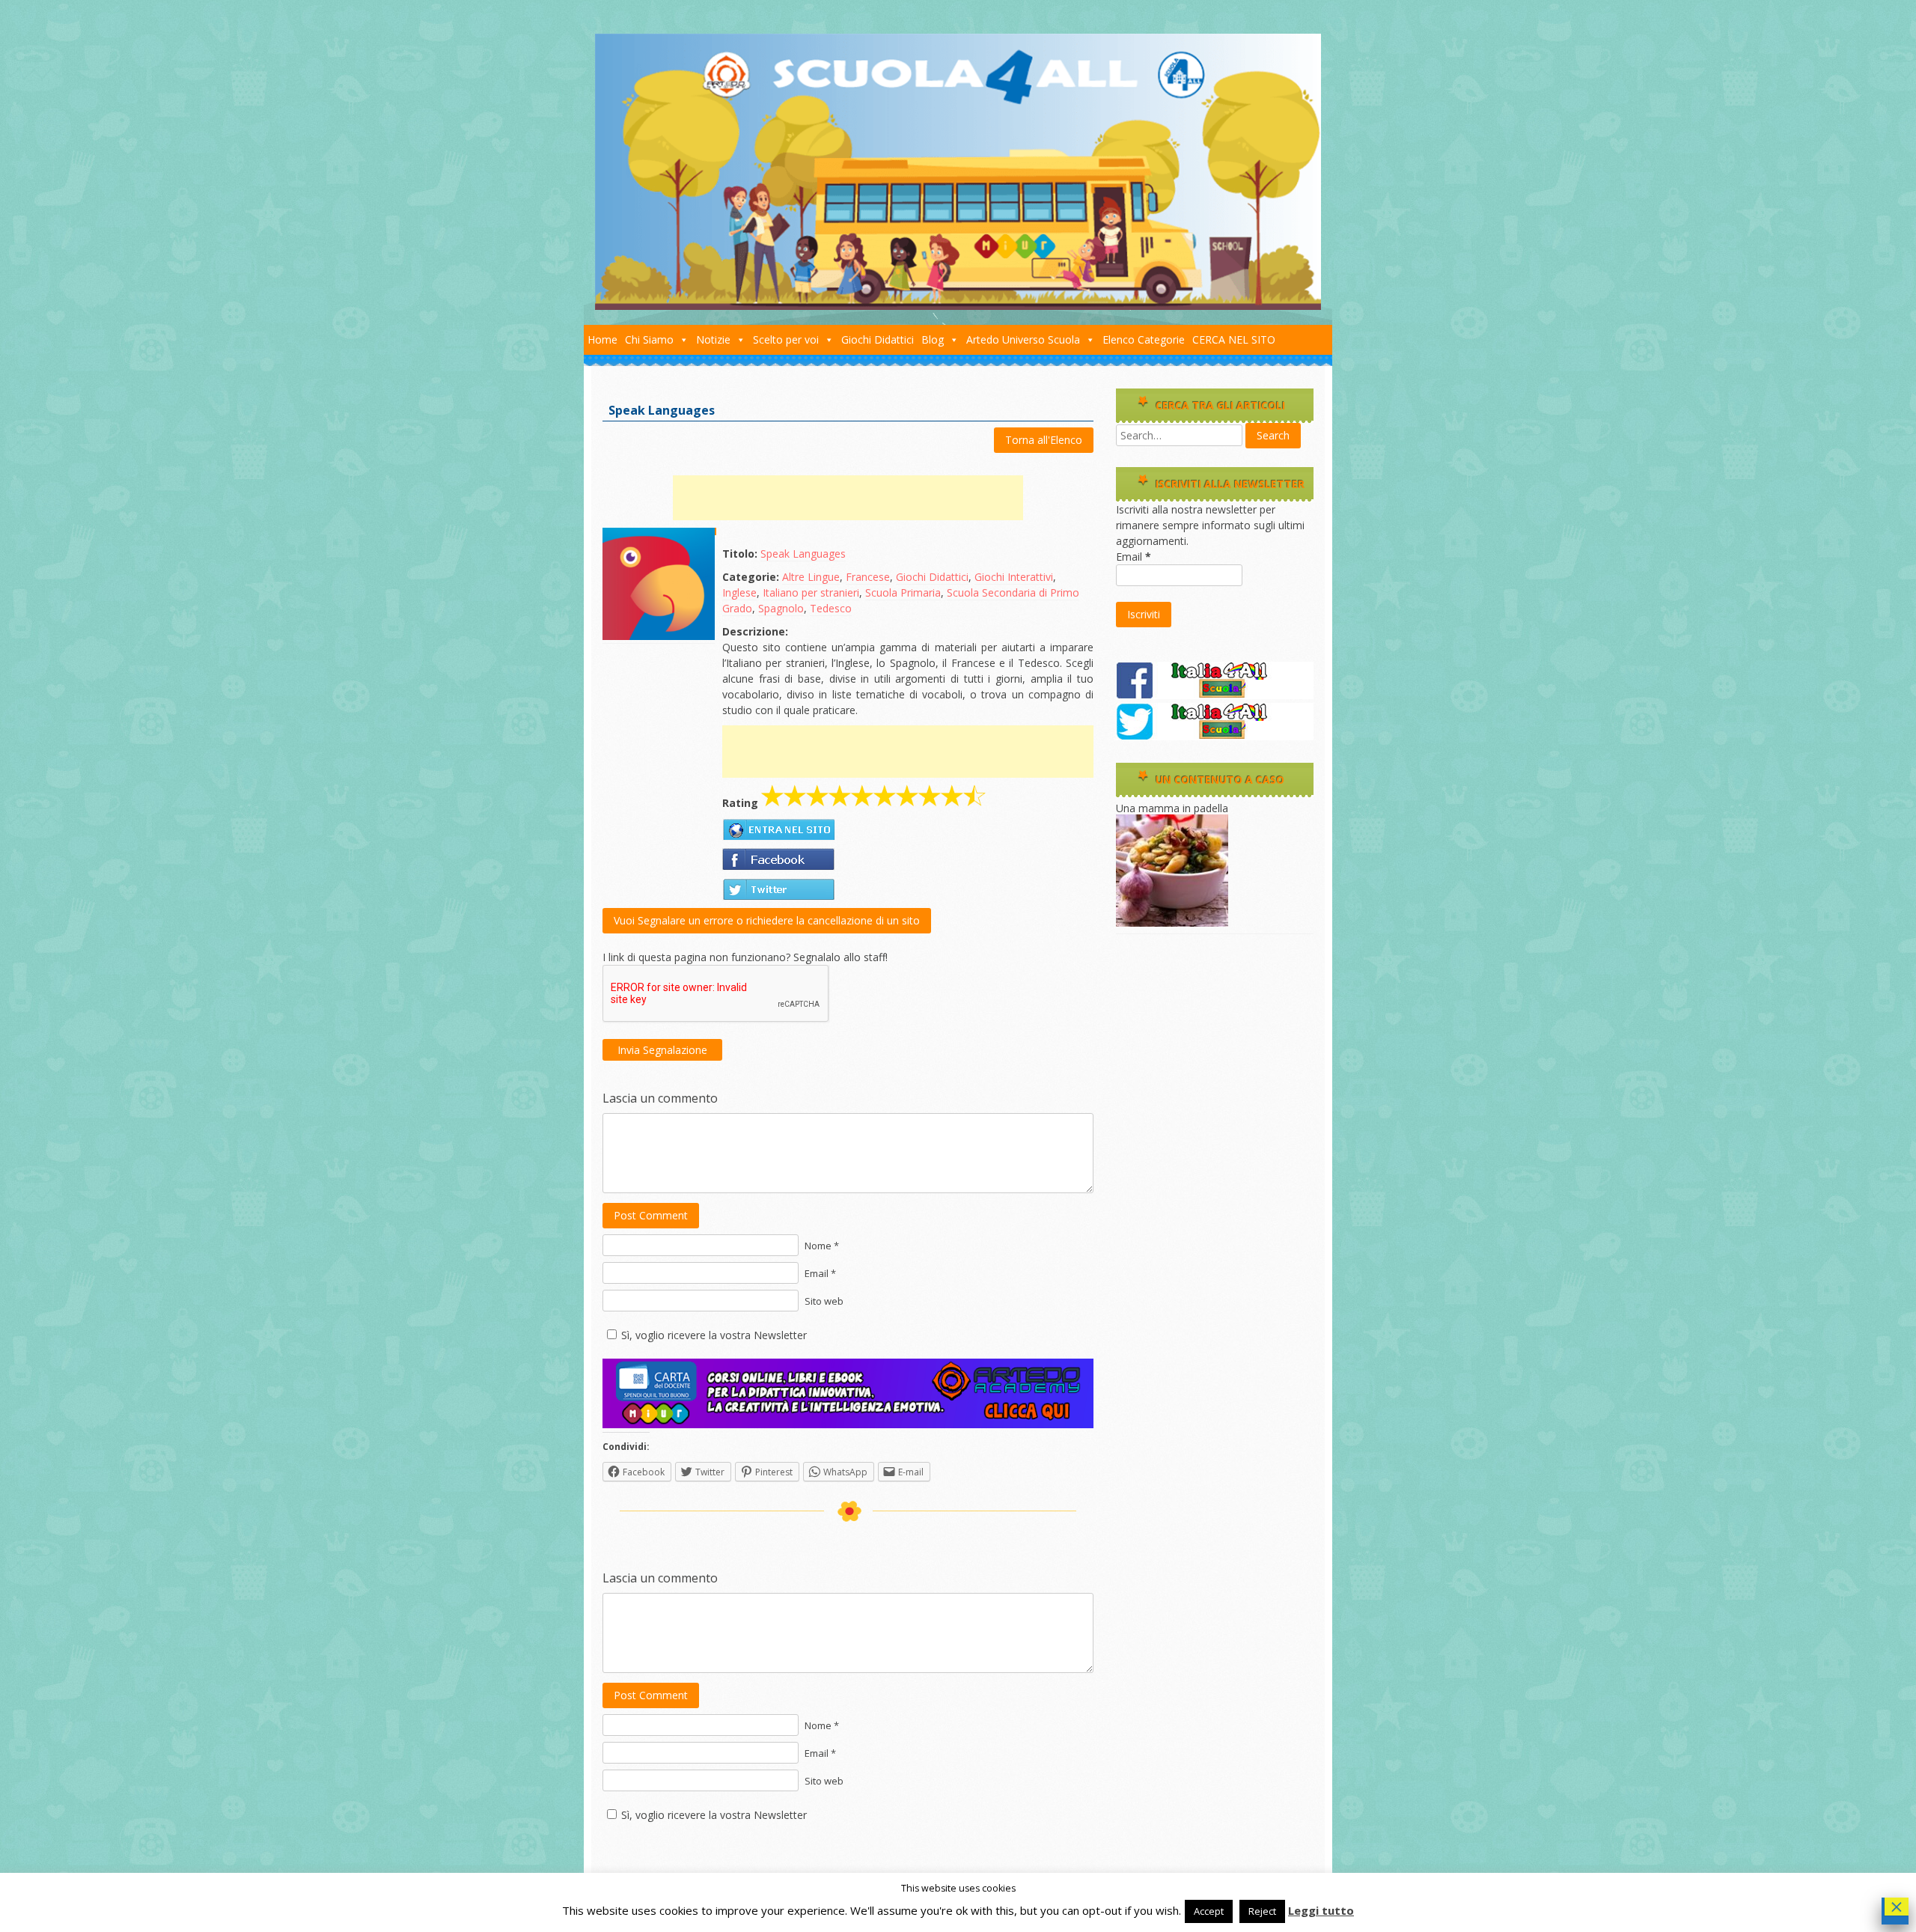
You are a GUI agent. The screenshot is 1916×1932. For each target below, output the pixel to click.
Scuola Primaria (903, 592)
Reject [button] (1262, 1911)
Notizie (713, 339)
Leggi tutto (1321, 1910)
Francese (868, 577)
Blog (933, 339)
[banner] (848, 1424)
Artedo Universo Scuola (1023, 339)
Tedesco (831, 608)
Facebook (778, 859)
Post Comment (651, 1215)
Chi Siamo (649, 339)
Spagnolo (781, 608)
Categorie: (751, 577)
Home (602, 339)
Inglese (739, 592)
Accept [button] (1209, 1911)
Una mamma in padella (1172, 808)
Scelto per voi (786, 339)
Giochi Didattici (878, 339)
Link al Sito (778, 829)
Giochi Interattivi (1014, 577)
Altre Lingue (811, 577)
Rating (740, 803)
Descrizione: (755, 631)
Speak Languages (803, 554)
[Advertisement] (848, 498)
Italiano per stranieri (811, 592)
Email (1134, 557)
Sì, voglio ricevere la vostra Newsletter (714, 1335)
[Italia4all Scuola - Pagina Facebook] (1215, 695)
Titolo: (740, 554)
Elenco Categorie (1144, 339)
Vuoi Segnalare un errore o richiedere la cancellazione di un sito (767, 920)
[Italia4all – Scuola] (958, 306)
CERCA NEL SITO (1234, 339)
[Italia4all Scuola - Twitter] (1215, 736)
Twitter (778, 889)
